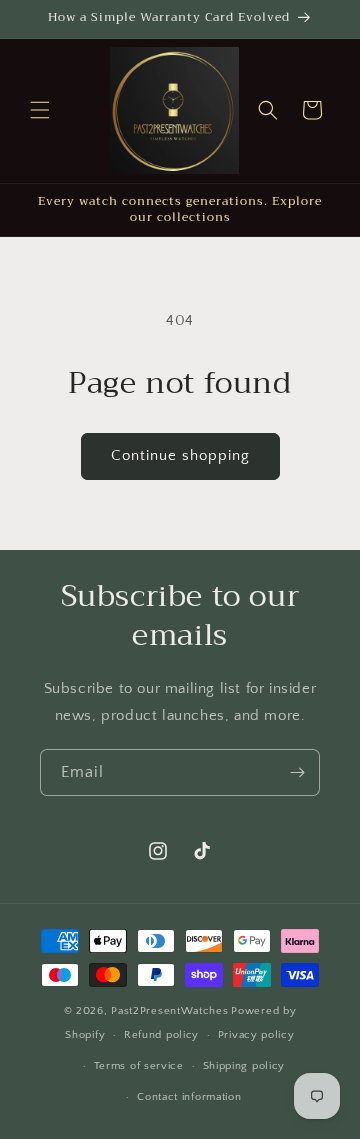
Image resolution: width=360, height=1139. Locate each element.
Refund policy (161, 1035)
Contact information (189, 1097)
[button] (40, 110)
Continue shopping (180, 455)
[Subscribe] (297, 772)
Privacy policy (256, 1035)
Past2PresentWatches (169, 1011)
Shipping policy (244, 1066)
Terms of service (139, 1066)
